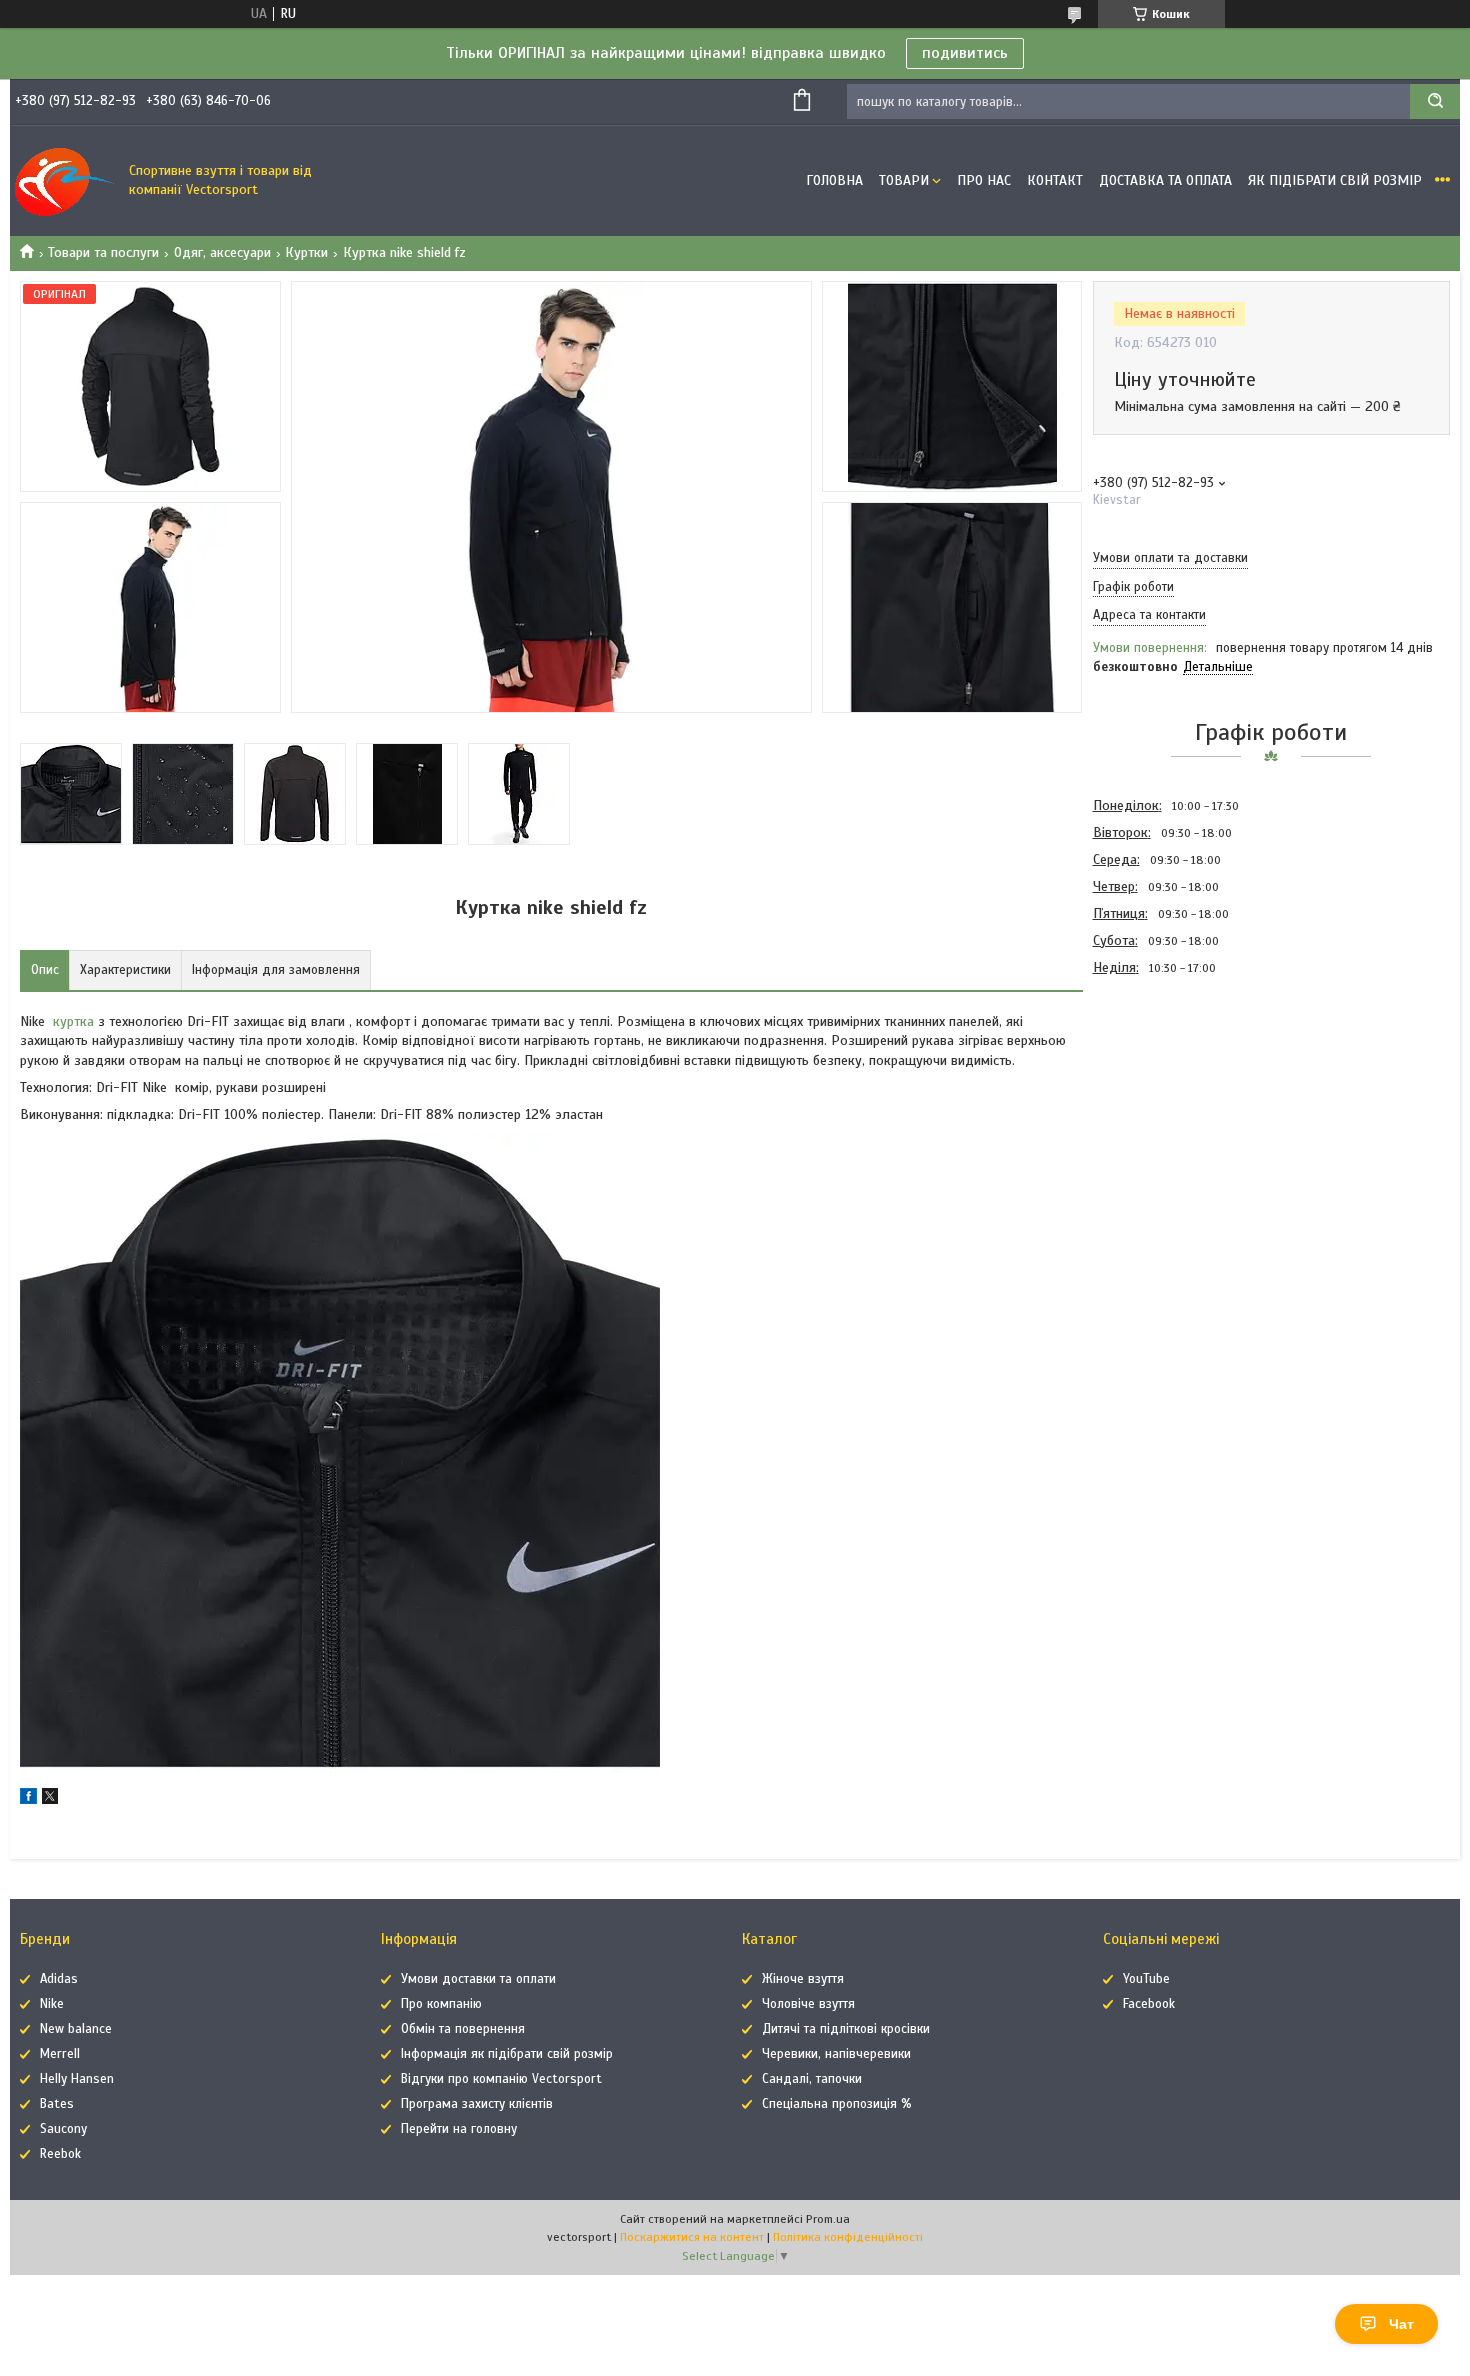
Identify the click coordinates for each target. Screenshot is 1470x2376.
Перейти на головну (459, 2129)
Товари (904, 180)
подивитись (965, 53)
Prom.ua (828, 2219)
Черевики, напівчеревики (836, 2054)
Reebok (60, 2154)
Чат (1401, 2324)
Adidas (59, 1979)
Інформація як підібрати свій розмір (507, 2054)
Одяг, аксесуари (222, 252)
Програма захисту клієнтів (477, 2104)
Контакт (1055, 180)
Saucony (63, 2129)
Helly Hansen (77, 2079)
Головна (834, 180)
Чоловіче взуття (808, 2004)
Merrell (60, 2054)
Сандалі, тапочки (812, 2079)
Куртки (306, 252)
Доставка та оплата (1165, 180)
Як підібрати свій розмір (1335, 180)
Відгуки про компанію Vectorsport (501, 2079)
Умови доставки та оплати (478, 1979)
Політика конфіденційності (848, 2237)
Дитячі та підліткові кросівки (846, 2029)
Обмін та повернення (463, 2029)
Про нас (984, 180)
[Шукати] (1435, 101)
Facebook (1149, 2004)
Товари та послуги (103, 252)
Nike (52, 2004)
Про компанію (441, 2004)
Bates (57, 2104)
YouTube (1146, 1979)
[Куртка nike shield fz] (1164, 1088)
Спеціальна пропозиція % (837, 2104)
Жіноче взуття (803, 1979)
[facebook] (28, 1799)
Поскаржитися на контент (692, 2237)
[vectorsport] (65, 181)
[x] (50, 1799)
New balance (76, 2029)
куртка (73, 1021)
